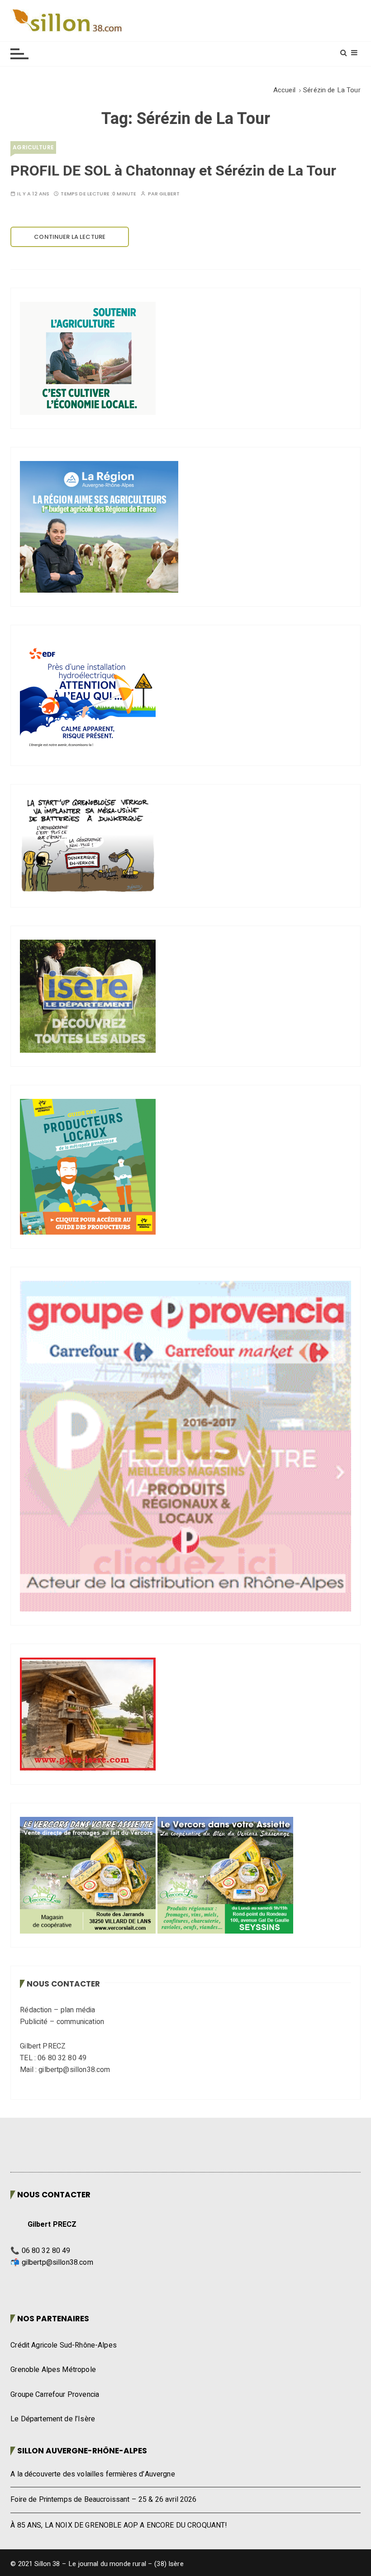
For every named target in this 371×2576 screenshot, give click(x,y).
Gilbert (169, 194)
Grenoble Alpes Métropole (53, 2370)
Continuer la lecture (70, 237)
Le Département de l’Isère (53, 2419)
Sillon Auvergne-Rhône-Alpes (82, 2451)
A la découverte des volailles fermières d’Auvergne (93, 2474)
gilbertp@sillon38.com (57, 2262)
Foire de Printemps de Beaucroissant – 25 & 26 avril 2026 (103, 2500)
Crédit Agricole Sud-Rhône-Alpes (64, 2345)
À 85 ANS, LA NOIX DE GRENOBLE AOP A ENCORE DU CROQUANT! (119, 2525)
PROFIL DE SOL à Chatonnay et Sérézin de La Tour (173, 171)
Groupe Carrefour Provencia (55, 2395)
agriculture (33, 147)
